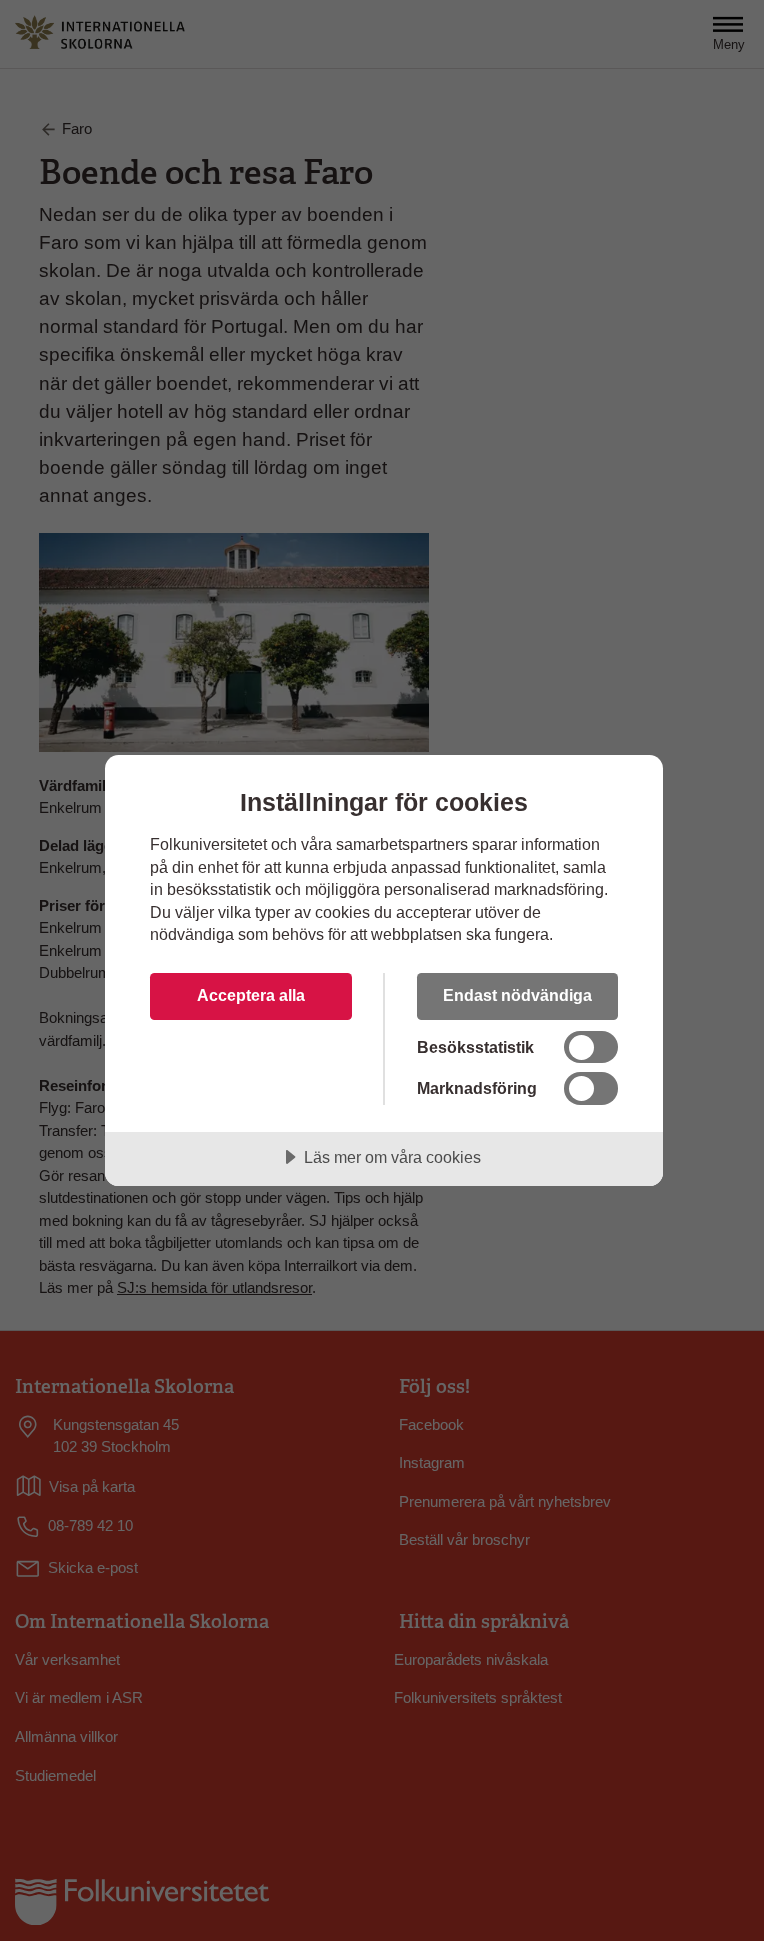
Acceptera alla (251, 995)
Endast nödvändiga (517, 995)
